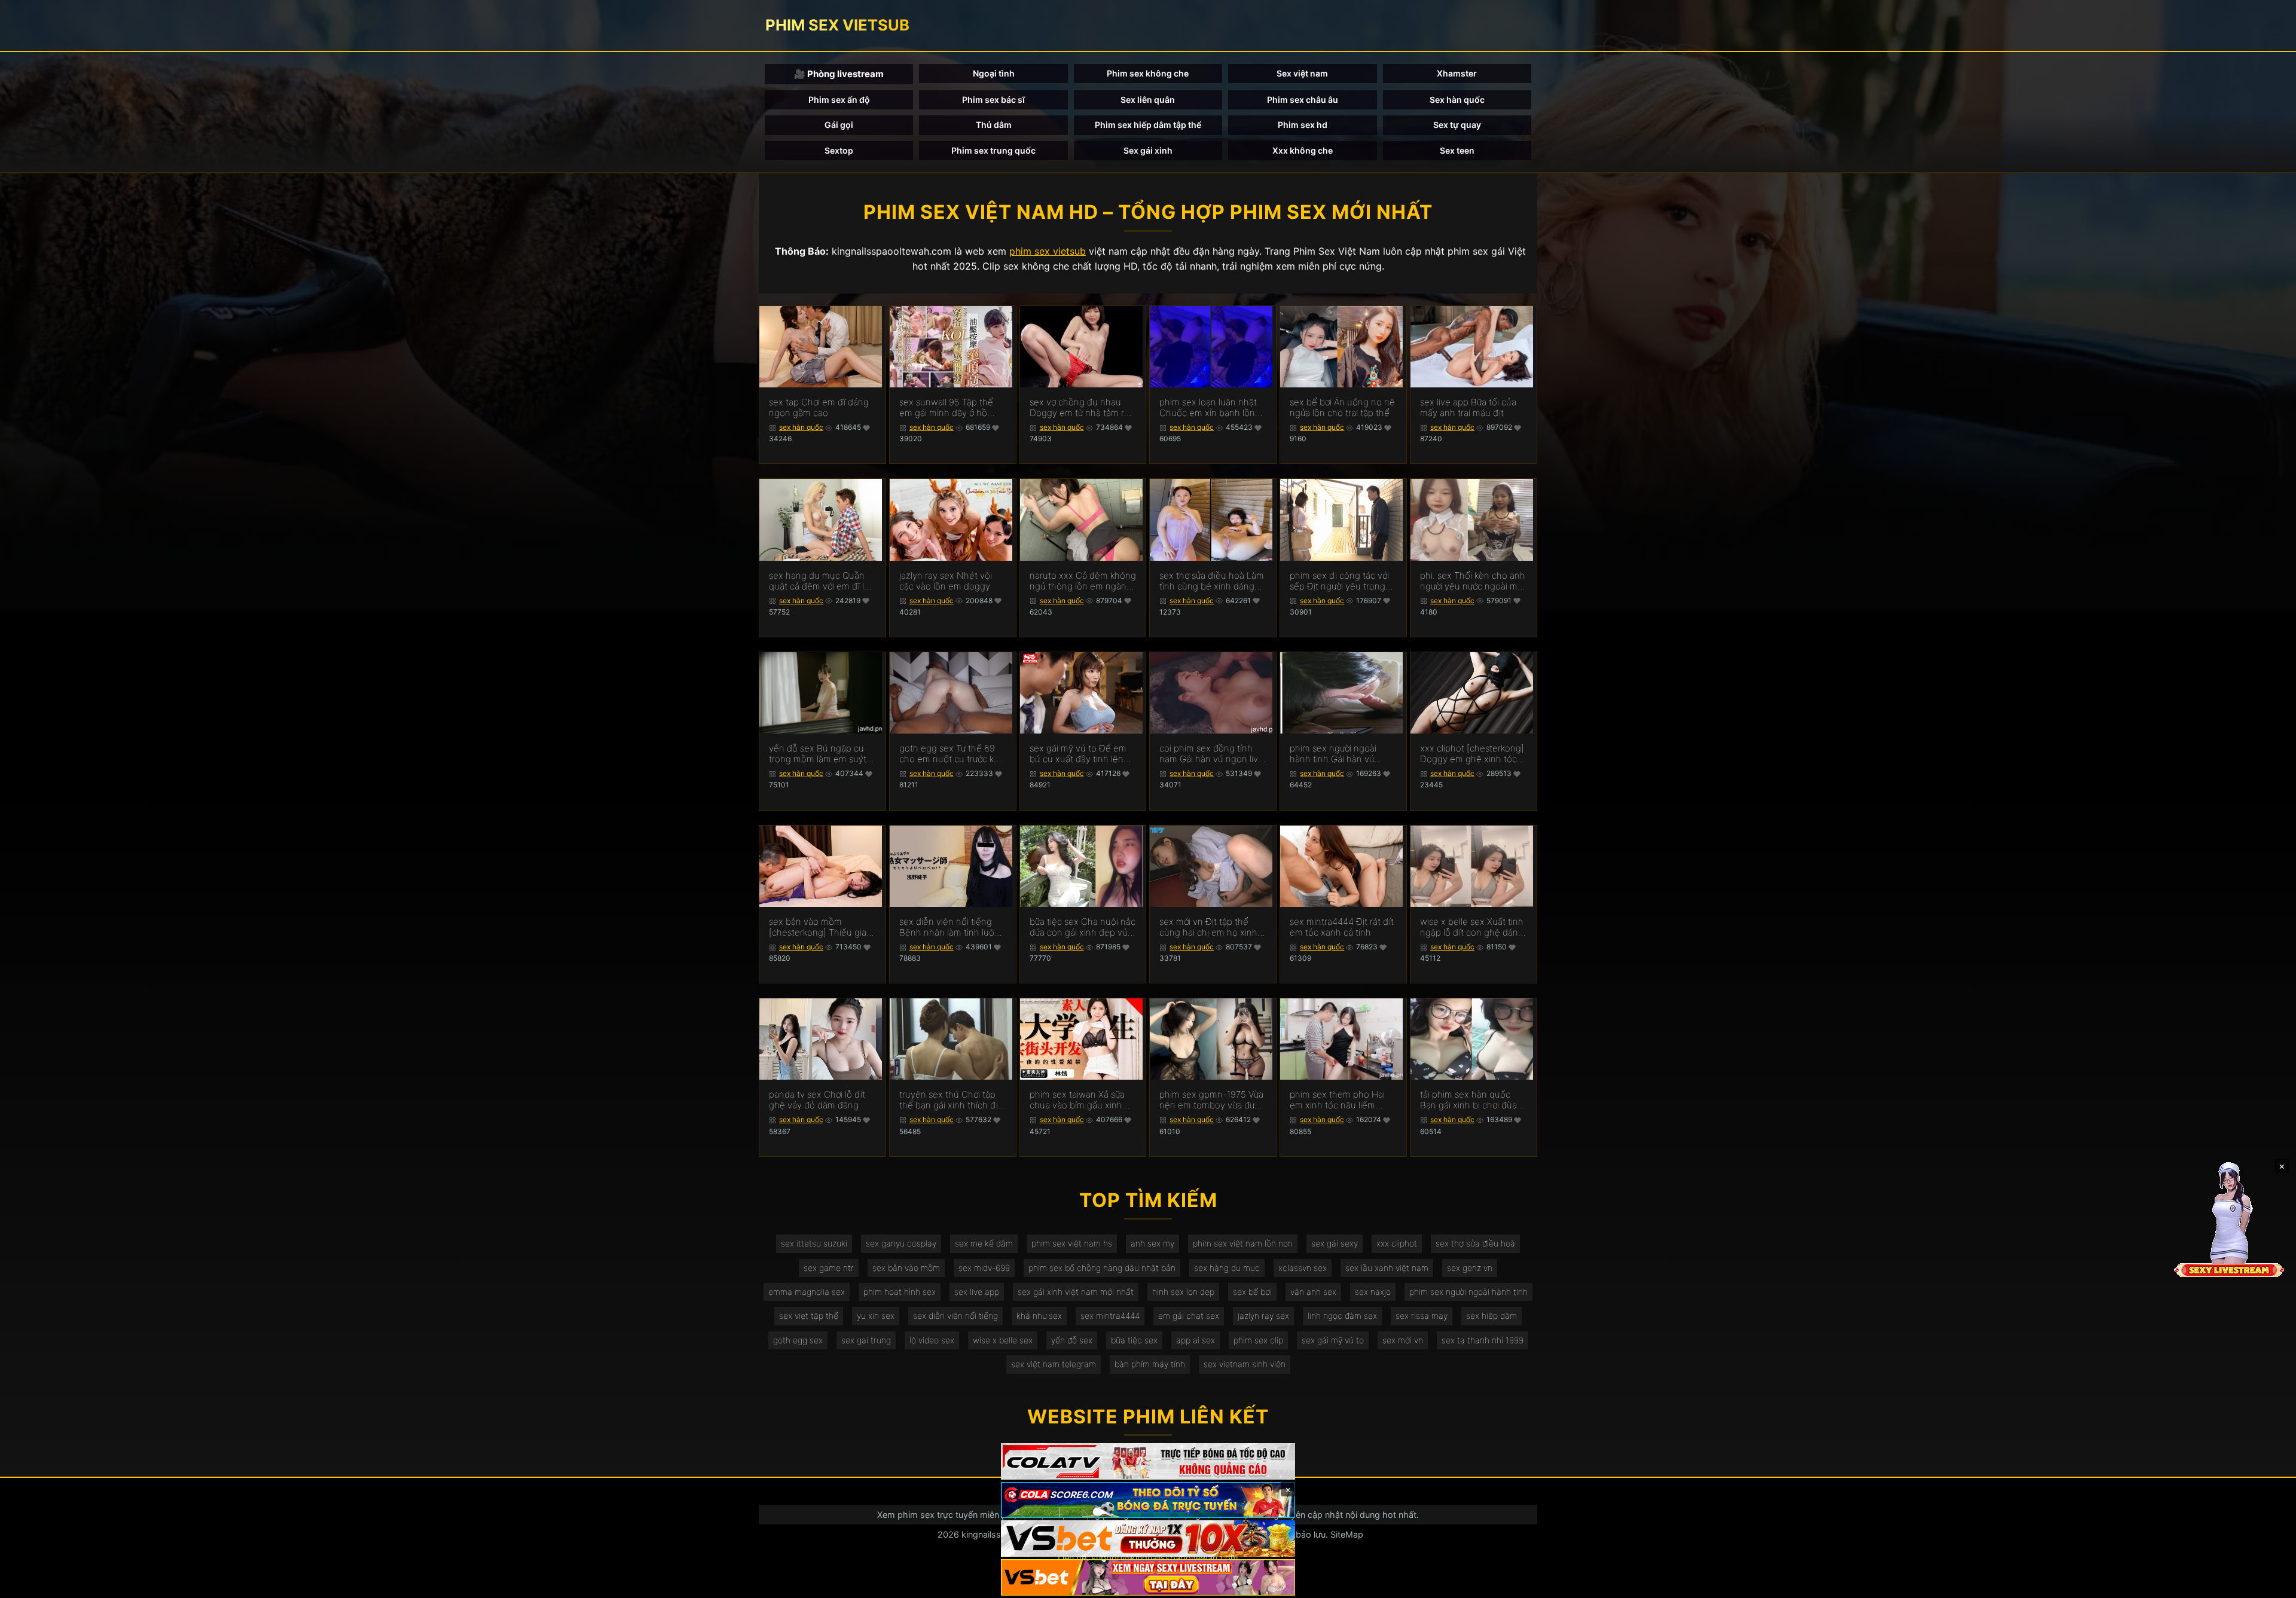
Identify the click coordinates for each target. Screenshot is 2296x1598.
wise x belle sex (1003, 1340)
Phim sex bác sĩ (993, 100)
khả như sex (1039, 1316)
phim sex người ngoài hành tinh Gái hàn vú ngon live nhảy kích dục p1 (1338, 754)
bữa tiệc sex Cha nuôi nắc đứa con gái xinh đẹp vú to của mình (1083, 927)
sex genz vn (1470, 1268)
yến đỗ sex (1072, 1340)
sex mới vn (1403, 1340)
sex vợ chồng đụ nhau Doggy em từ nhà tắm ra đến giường (1079, 408)
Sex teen (1457, 150)
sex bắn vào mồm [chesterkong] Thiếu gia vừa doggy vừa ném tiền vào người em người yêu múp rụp (818, 927)
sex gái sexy (1335, 1243)
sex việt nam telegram (1054, 1364)
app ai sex (1196, 1340)
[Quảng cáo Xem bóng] (1148, 1461)
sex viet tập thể (809, 1316)
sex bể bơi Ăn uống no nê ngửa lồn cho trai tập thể (1342, 408)
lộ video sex (932, 1340)
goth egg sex (798, 1340)
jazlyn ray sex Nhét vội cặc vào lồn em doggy (946, 581)
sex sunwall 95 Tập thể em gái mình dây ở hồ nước (946, 408)
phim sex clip (1258, 1340)
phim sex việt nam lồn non (1243, 1243)
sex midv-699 (984, 1268)
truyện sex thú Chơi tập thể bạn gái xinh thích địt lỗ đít (950, 1100)
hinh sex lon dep (1183, 1292)
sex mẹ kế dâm (984, 1243)
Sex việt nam (1302, 73)
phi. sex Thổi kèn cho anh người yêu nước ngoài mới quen (1473, 581)
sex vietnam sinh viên (1245, 1364)
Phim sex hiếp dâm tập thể (1148, 125)
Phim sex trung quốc (993, 150)
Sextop (839, 150)
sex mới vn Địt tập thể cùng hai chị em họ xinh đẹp (1208, 927)
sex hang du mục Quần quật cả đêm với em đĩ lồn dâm (822, 581)
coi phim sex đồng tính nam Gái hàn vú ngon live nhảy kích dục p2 (1211, 754)
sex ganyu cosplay (901, 1243)
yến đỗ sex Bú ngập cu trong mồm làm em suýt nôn (818, 754)
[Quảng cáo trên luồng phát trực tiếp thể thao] (1148, 1577)
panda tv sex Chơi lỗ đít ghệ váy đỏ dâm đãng (817, 1100)
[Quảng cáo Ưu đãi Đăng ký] (1148, 1500)
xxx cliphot (1397, 1243)
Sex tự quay (1457, 125)
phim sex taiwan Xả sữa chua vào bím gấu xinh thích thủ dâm (1077, 1100)
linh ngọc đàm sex (1342, 1316)
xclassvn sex (1303, 1268)
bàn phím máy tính (1150, 1364)
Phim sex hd (1303, 125)
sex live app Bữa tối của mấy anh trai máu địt (1468, 408)
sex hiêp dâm (1492, 1316)
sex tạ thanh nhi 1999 (1483, 1340)
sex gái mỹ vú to (1333, 1340)
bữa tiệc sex (1134, 1340)
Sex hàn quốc (1457, 100)
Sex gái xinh (1148, 150)
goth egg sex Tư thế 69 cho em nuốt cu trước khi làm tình (950, 754)
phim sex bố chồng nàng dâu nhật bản (1102, 1268)
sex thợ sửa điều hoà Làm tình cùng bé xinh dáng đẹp (1212, 581)
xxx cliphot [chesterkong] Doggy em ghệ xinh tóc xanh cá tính (1472, 754)
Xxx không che (1303, 150)
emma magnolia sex (807, 1292)
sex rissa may (1422, 1316)
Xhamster (1457, 73)
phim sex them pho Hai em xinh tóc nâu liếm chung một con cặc (1337, 1100)
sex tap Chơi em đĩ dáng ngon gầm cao (819, 408)
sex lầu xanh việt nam (1387, 1268)
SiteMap (1347, 1534)
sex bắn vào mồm (906, 1268)
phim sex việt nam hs (1072, 1243)
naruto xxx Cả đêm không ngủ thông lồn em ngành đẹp (1083, 581)
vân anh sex (1313, 1292)
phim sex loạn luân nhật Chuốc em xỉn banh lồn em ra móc (1208, 408)
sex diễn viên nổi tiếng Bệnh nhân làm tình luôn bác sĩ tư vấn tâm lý (949, 927)
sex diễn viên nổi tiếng (955, 1316)
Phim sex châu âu (1303, 100)
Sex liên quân (1148, 100)
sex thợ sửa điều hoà (1475, 1243)
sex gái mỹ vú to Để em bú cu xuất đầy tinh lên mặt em (1078, 754)
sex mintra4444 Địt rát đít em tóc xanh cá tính (1342, 927)
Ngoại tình (994, 73)
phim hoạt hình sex (900, 1292)
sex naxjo (1373, 1292)
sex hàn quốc (801, 427)
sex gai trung (866, 1340)
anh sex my (1152, 1243)
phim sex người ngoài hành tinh (1468, 1292)
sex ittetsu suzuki (814, 1243)
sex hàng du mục (1227, 1268)
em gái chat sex (1189, 1316)
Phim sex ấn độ (839, 100)
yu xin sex (876, 1316)
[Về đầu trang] (2270, 1584)
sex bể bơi (1252, 1292)
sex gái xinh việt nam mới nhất (1076, 1292)
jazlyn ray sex (1263, 1316)
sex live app (977, 1292)
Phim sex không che (1148, 73)
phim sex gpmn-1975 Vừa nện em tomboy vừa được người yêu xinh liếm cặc (1212, 1100)
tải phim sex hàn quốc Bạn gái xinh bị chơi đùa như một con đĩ (1468, 1100)
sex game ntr (829, 1268)
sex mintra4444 (1110, 1316)
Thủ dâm (994, 125)
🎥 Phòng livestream (839, 74)
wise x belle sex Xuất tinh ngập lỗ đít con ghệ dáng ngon (1472, 927)
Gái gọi (839, 125)
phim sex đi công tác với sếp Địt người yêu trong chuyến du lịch (1339, 581)
